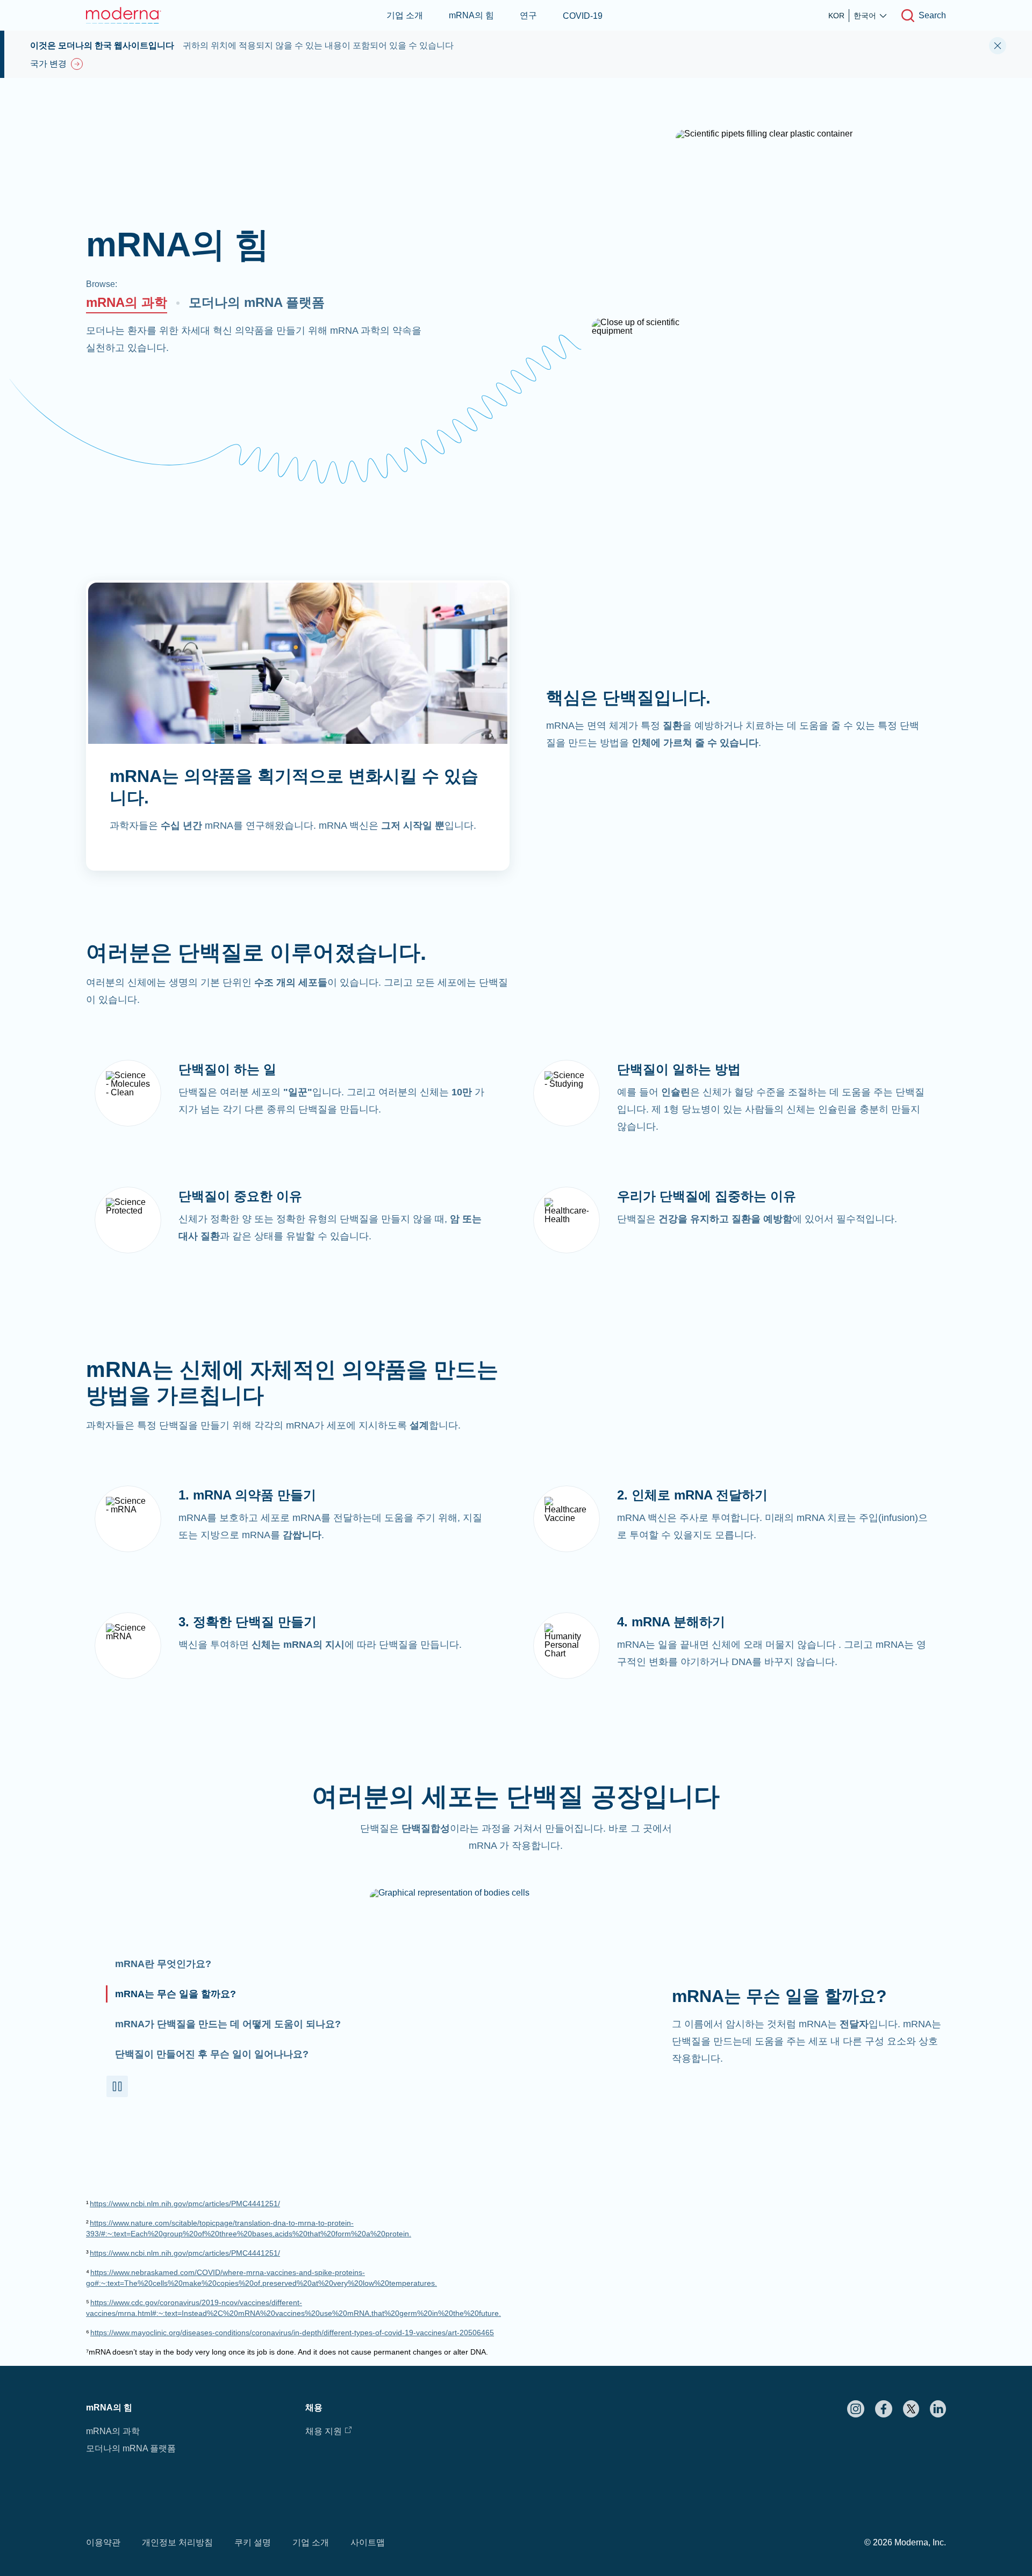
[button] (117, 2086)
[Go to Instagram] (856, 2409)
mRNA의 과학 (127, 302)
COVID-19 (583, 16)
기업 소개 (405, 15)
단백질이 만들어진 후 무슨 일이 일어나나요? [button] (212, 2054)
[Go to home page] (124, 15)
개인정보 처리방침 (177, 2542)
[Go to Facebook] (884, 2409)
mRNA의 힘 (471, 15)
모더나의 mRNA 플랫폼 (257, 302)
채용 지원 (324, 2431)
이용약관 (103, 2542)
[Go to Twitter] (911, 2409)
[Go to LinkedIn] (938, 2409)
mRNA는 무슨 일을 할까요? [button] (175, 1994)
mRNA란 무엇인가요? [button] (163, 1964)
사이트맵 (368, 2542)
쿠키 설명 (253, 2542)
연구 (528, 15)
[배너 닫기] (998, 46)
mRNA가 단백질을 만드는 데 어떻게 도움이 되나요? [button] (228, 2024)
